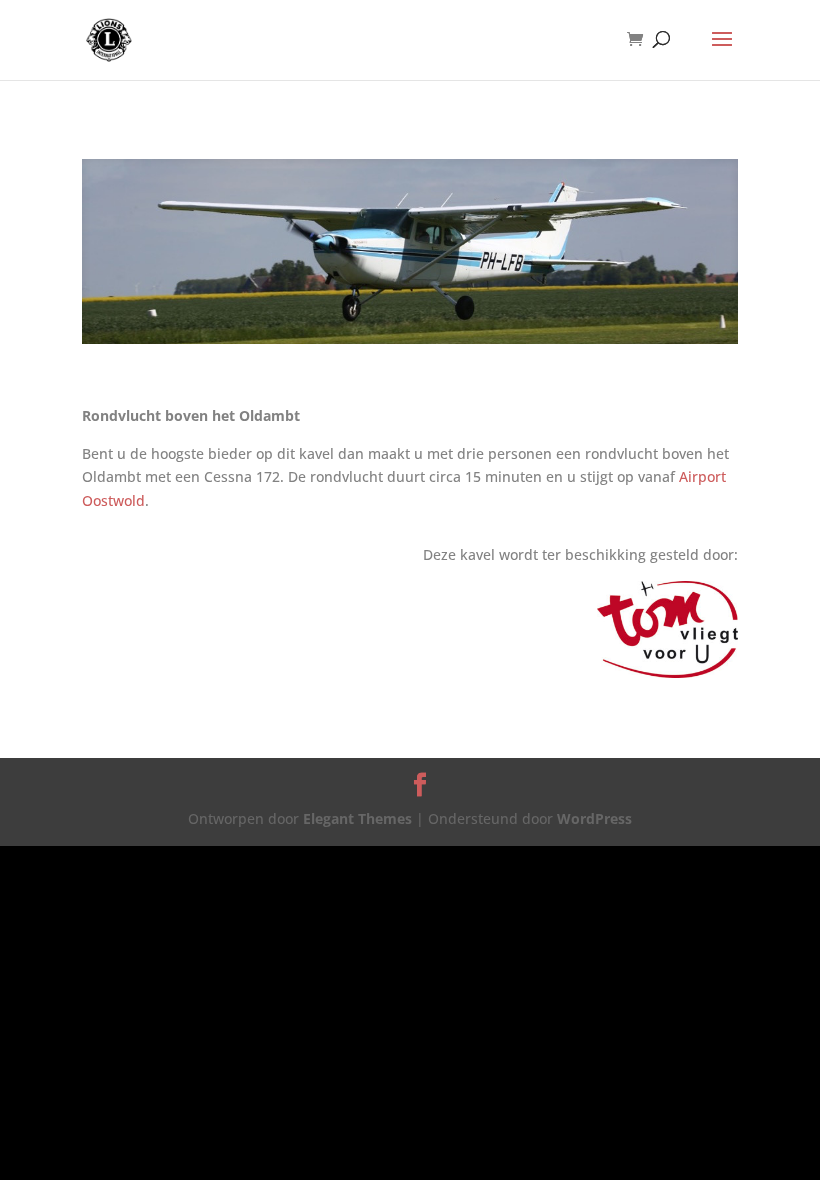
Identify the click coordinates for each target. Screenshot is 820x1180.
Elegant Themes (357, 818)
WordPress (594, 818)
